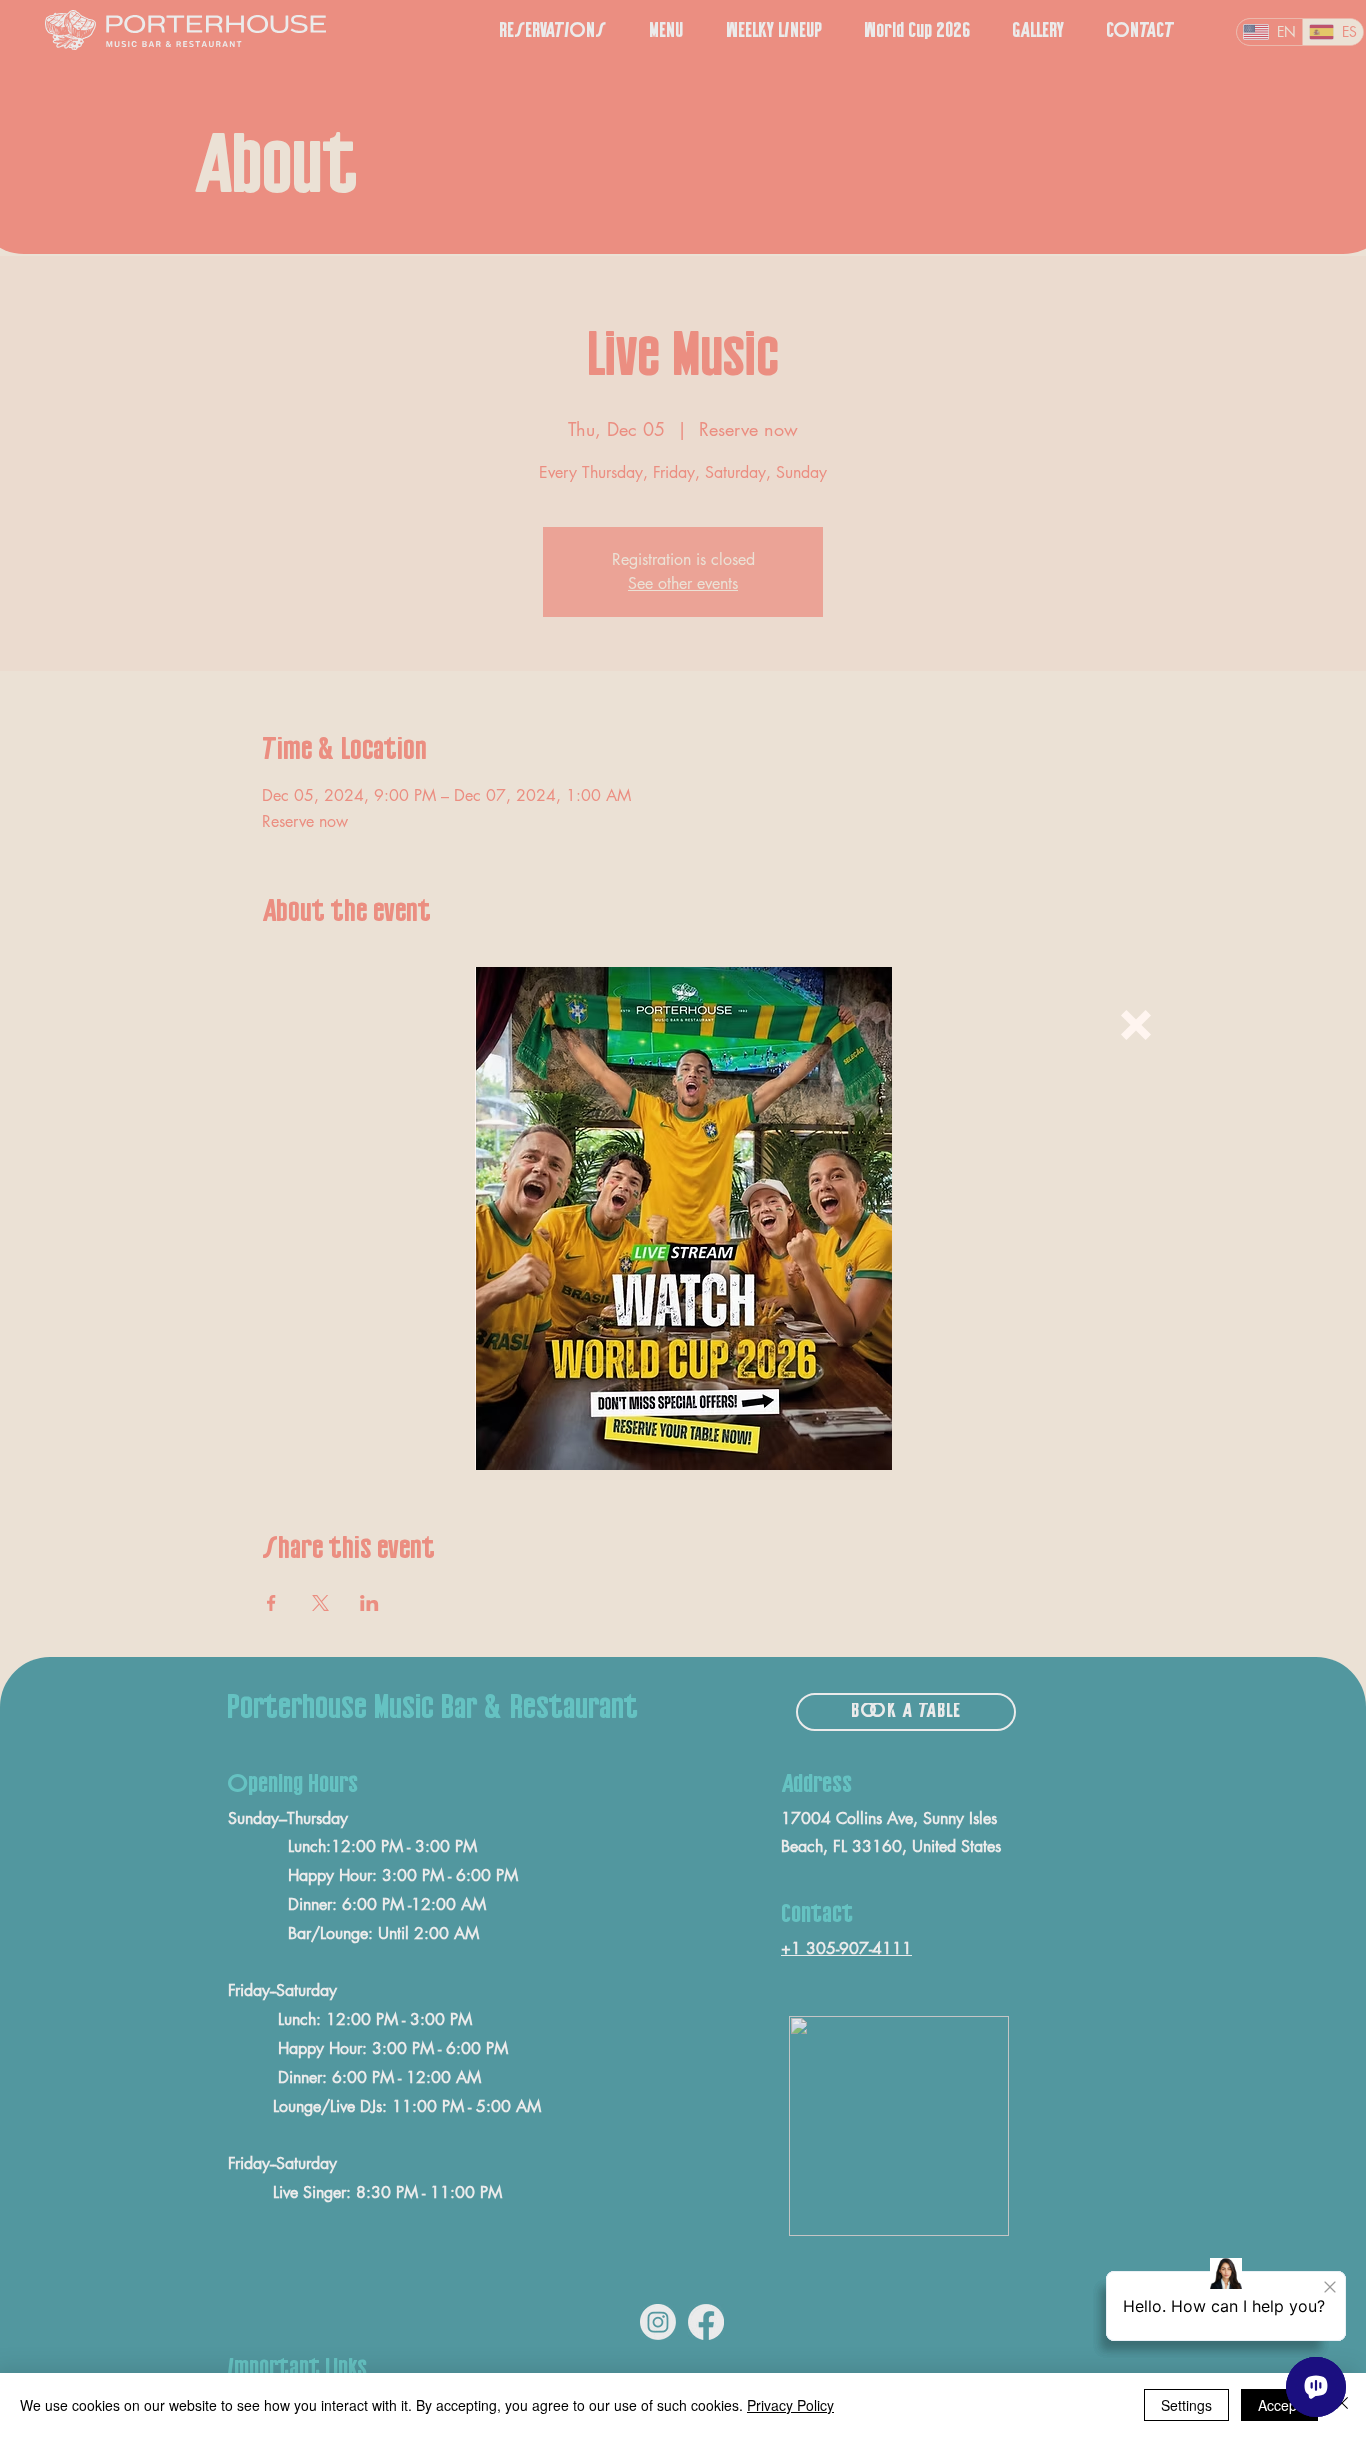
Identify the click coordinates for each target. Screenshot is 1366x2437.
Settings (1186, 2405)
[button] (1136, 1025)
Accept (1279, 2405)
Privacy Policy (790, 2405)
